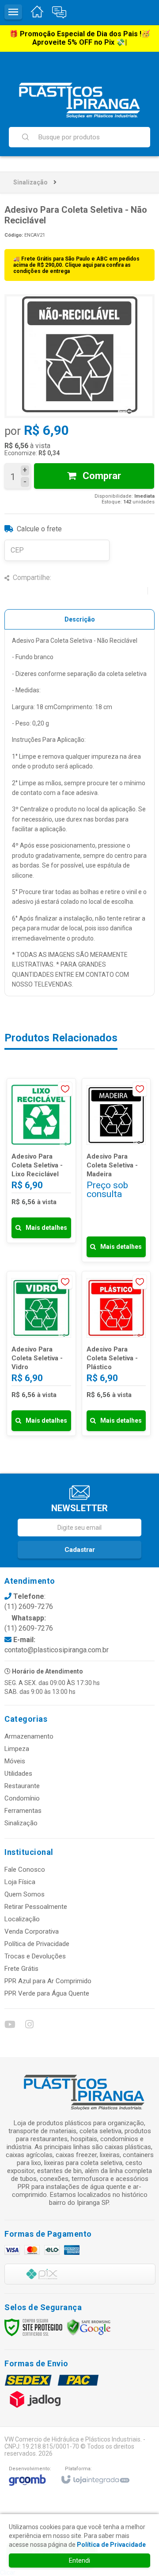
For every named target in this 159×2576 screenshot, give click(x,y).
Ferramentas (23, 1811)
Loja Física (20, 1882)
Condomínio (22, 1798)
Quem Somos (25, 1894)
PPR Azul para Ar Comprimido (48, 1981)
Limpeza (17, 1749)
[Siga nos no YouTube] (9, 2026)
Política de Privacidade (37, 1944)
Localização (22, 1919)
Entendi (79, 2561)
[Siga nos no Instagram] (29, 2026)
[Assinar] (79, 1550)
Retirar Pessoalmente (36, 1907)
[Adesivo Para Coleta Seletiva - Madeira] (116, 1170)
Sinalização (30, 182)
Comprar (101, 476)
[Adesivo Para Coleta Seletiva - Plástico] (116, 1353)
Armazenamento (29, 1736)
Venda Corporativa (32, 1931)
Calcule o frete (39, 529)
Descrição (80, 619)
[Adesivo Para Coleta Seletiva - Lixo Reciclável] (41, 1161)
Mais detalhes (46, 1228)
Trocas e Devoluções (35, 1956)
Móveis (15, 1761)
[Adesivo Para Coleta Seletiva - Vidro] (41, 1353)
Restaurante (22, 1786)
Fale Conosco (25, 1870)
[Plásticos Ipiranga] (79, 100)
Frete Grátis (21, 1969)
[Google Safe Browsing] (89, 2326)
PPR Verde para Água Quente (47, 1993)
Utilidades (18, 1774)
